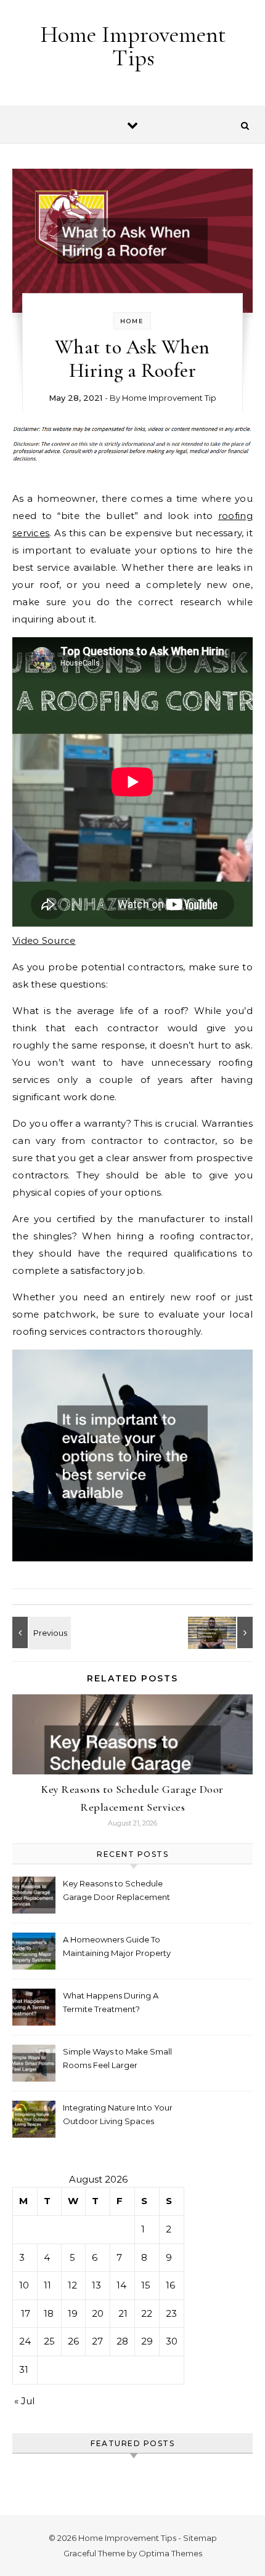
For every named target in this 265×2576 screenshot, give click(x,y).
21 (123, 2313)
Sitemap (200, 2538)
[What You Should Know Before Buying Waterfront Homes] (40, 1632)
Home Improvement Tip (169, 398)
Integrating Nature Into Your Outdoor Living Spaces (118, 2114)
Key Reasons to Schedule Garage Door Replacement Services (116, 1892)
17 (26, 2313)
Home (132, 321)
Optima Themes (170, 2553)
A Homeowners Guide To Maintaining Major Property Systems (117, 1948)
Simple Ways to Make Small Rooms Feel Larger (117, 2058)
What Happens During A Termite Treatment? (111, 2002)
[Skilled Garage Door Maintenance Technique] (225, 1632)
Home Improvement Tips (133, 46)
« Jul (24, 2401)
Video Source (44, 940)
